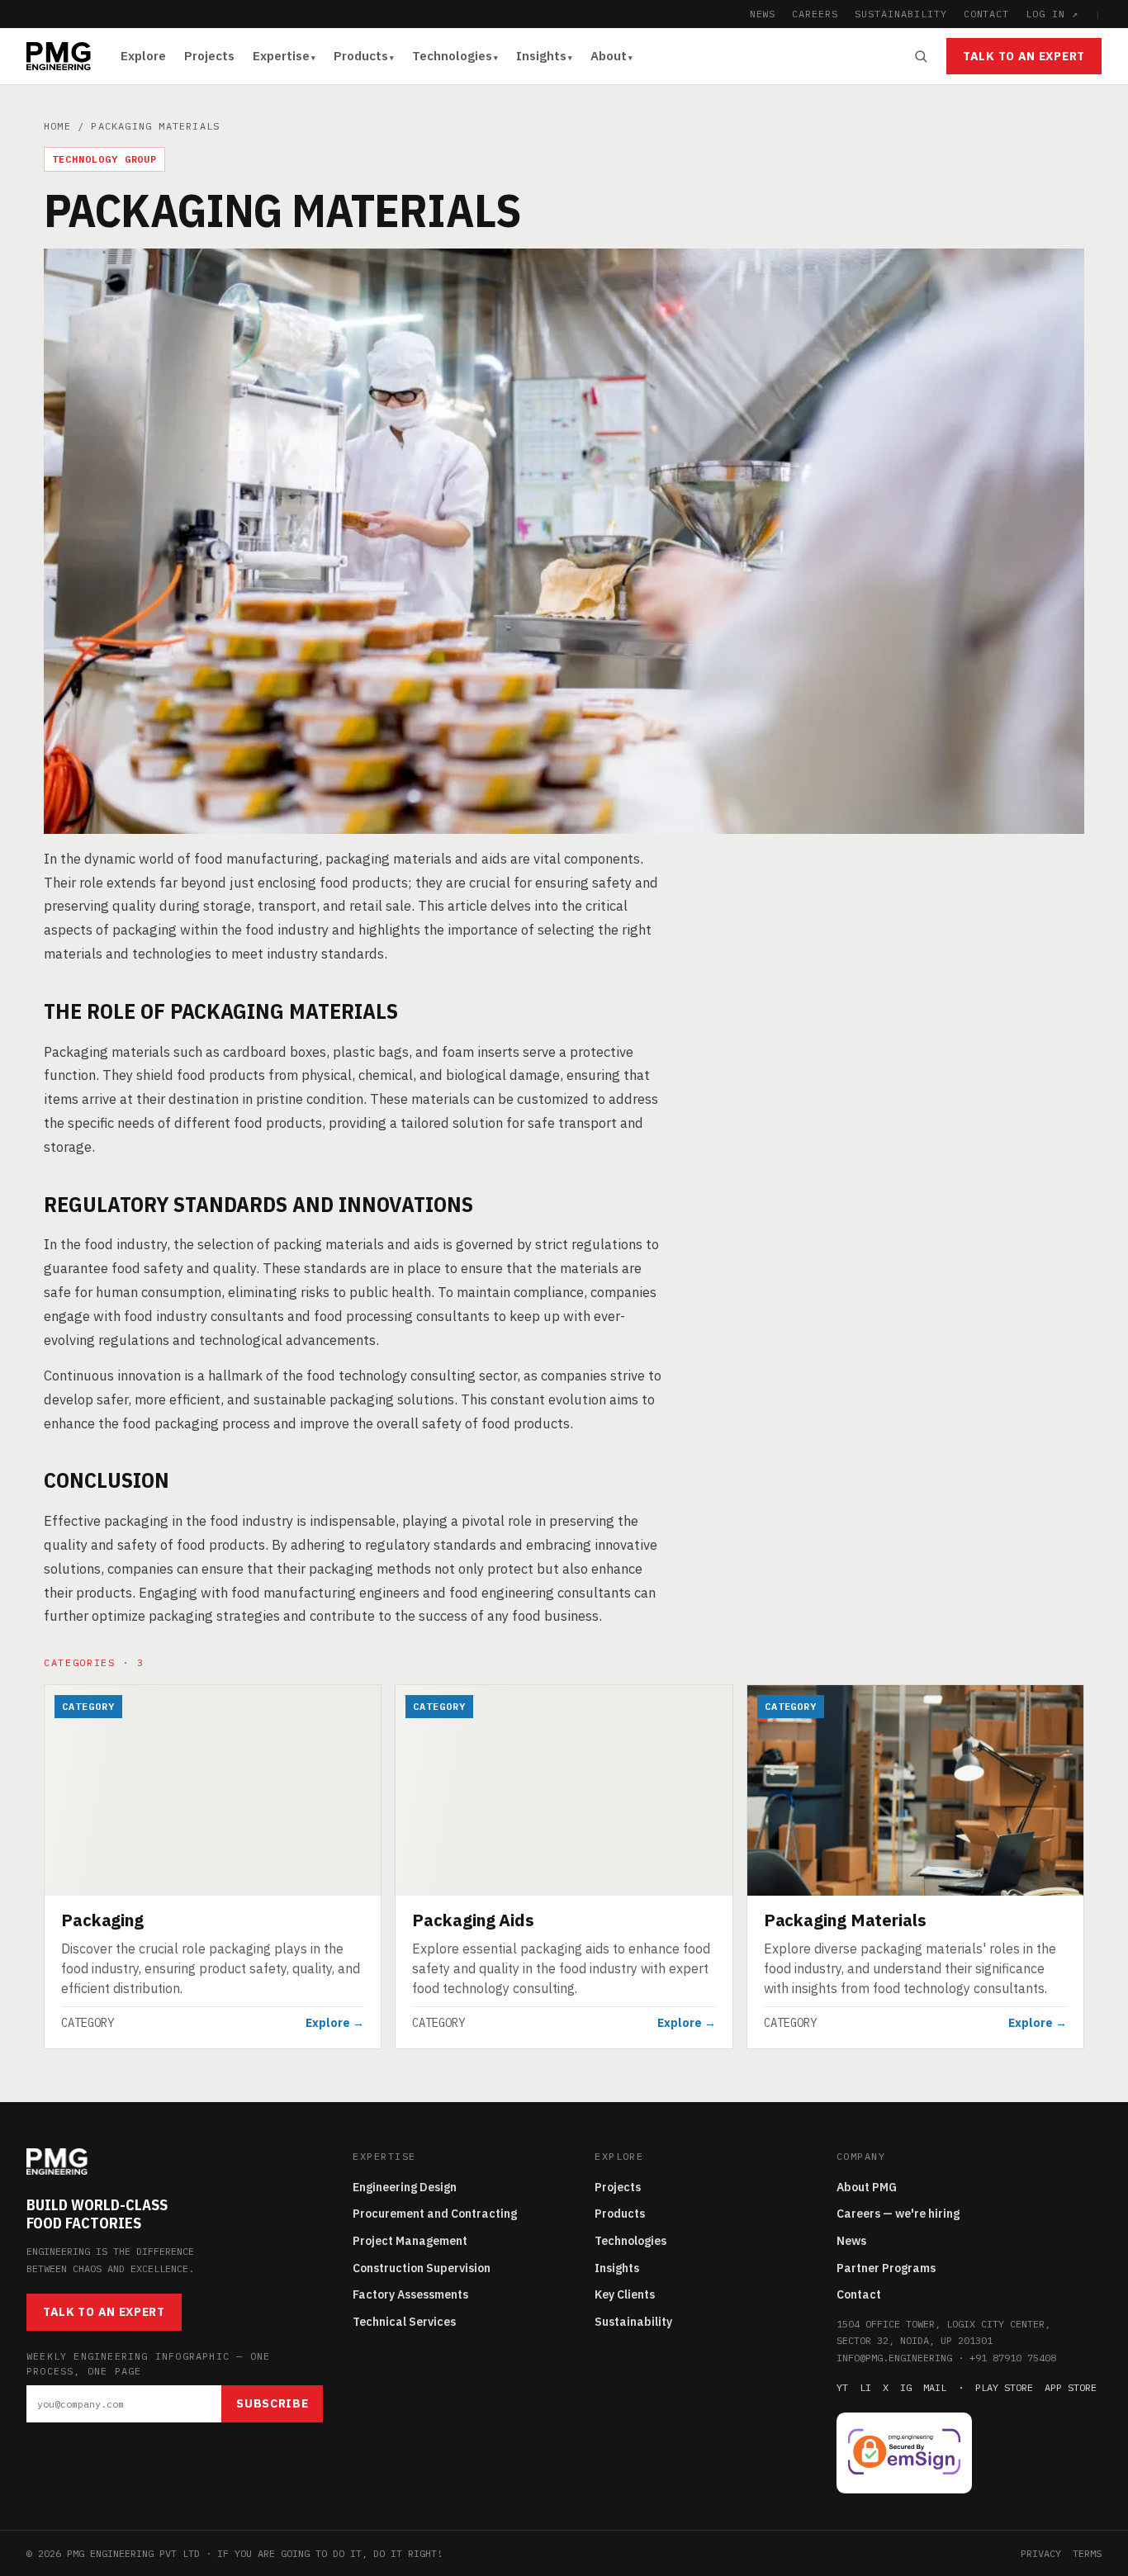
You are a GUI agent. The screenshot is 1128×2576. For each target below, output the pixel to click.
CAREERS (815, 14)
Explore (143, 56)
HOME (57, 126)
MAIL (935, 2387)
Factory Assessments (410, 2294)
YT (842, 2387)
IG (906, 2387)
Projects (209, 56)
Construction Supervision (422, 2268)
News (851, 2241)
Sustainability (633, 2322)
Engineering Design (405, 2187)
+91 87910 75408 (1013, 2358)
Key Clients (625, 2294)
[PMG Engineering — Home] (59, 56)
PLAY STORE (1004, 2387)
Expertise (281, 56)
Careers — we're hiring (898, 2214)
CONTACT (987, 14)
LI (865, 2387)
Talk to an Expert (1024, 56)
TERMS (1087, 2553)
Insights (541, 56)
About (609, 56)
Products (361, 56)
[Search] (921, 56)
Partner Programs (886, 2268)
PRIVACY (1041, 2553)
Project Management (410, 2241)
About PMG (867, 2187)
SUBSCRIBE (272, 2403)
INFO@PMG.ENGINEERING (894, 2358)
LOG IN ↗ (1052, 14)
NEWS (763, 14)
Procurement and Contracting (435, 2214)
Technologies (452, 56)
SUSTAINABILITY (901, 14)
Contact (859, 2294)
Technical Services (404, 2322)
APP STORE (1071, 2387)
